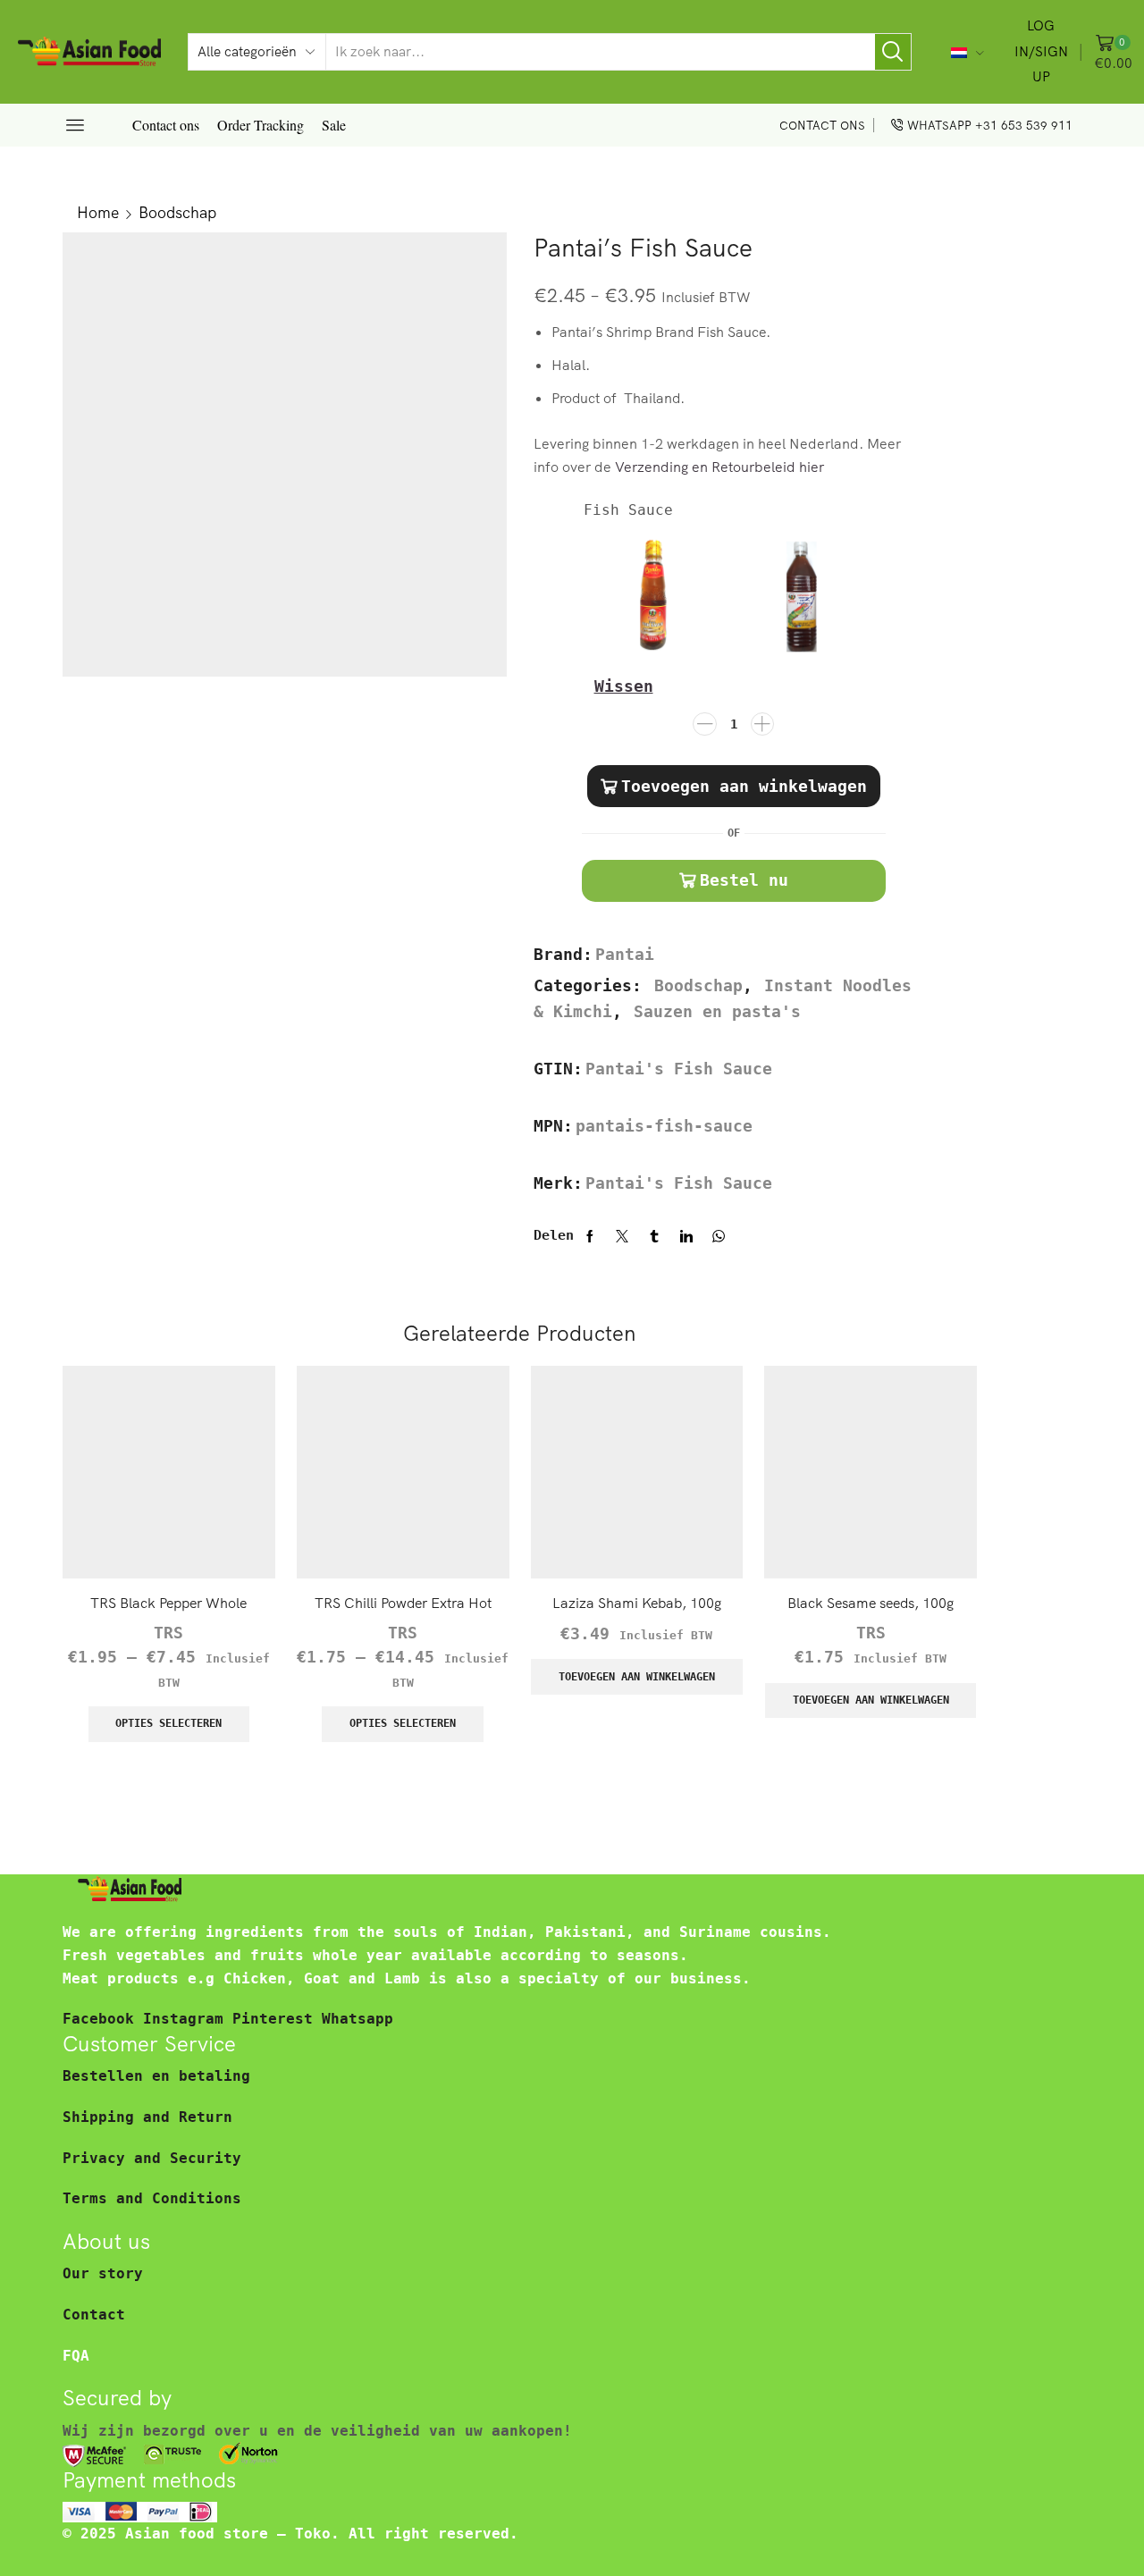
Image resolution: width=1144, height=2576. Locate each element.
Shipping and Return (147, 2117)
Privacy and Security (152, 2158)
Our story (103, 2273)
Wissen (624, 686)
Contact (94, 2315)
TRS (168, 1633)
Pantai (625, 955)
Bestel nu (744, 880)
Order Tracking (261, 125)
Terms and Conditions (152, 2198)
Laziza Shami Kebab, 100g (637, 1603)
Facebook (103, 2019)
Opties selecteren (168, 1723)
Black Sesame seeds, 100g (871, 1603)
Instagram (188, 2019)
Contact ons (166, 125)
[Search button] (893, 52)
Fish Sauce (628, 510)
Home (98, 212)
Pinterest (277, 2019)
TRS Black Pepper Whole (168, 1603)
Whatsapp (357, 2019)
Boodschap (177, 212)
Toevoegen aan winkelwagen (744, 786)
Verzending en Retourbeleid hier (719, 467)
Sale (334, 125)
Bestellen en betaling (156, 2076)
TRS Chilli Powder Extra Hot (403, 1603)
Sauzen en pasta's (717, 1012)
